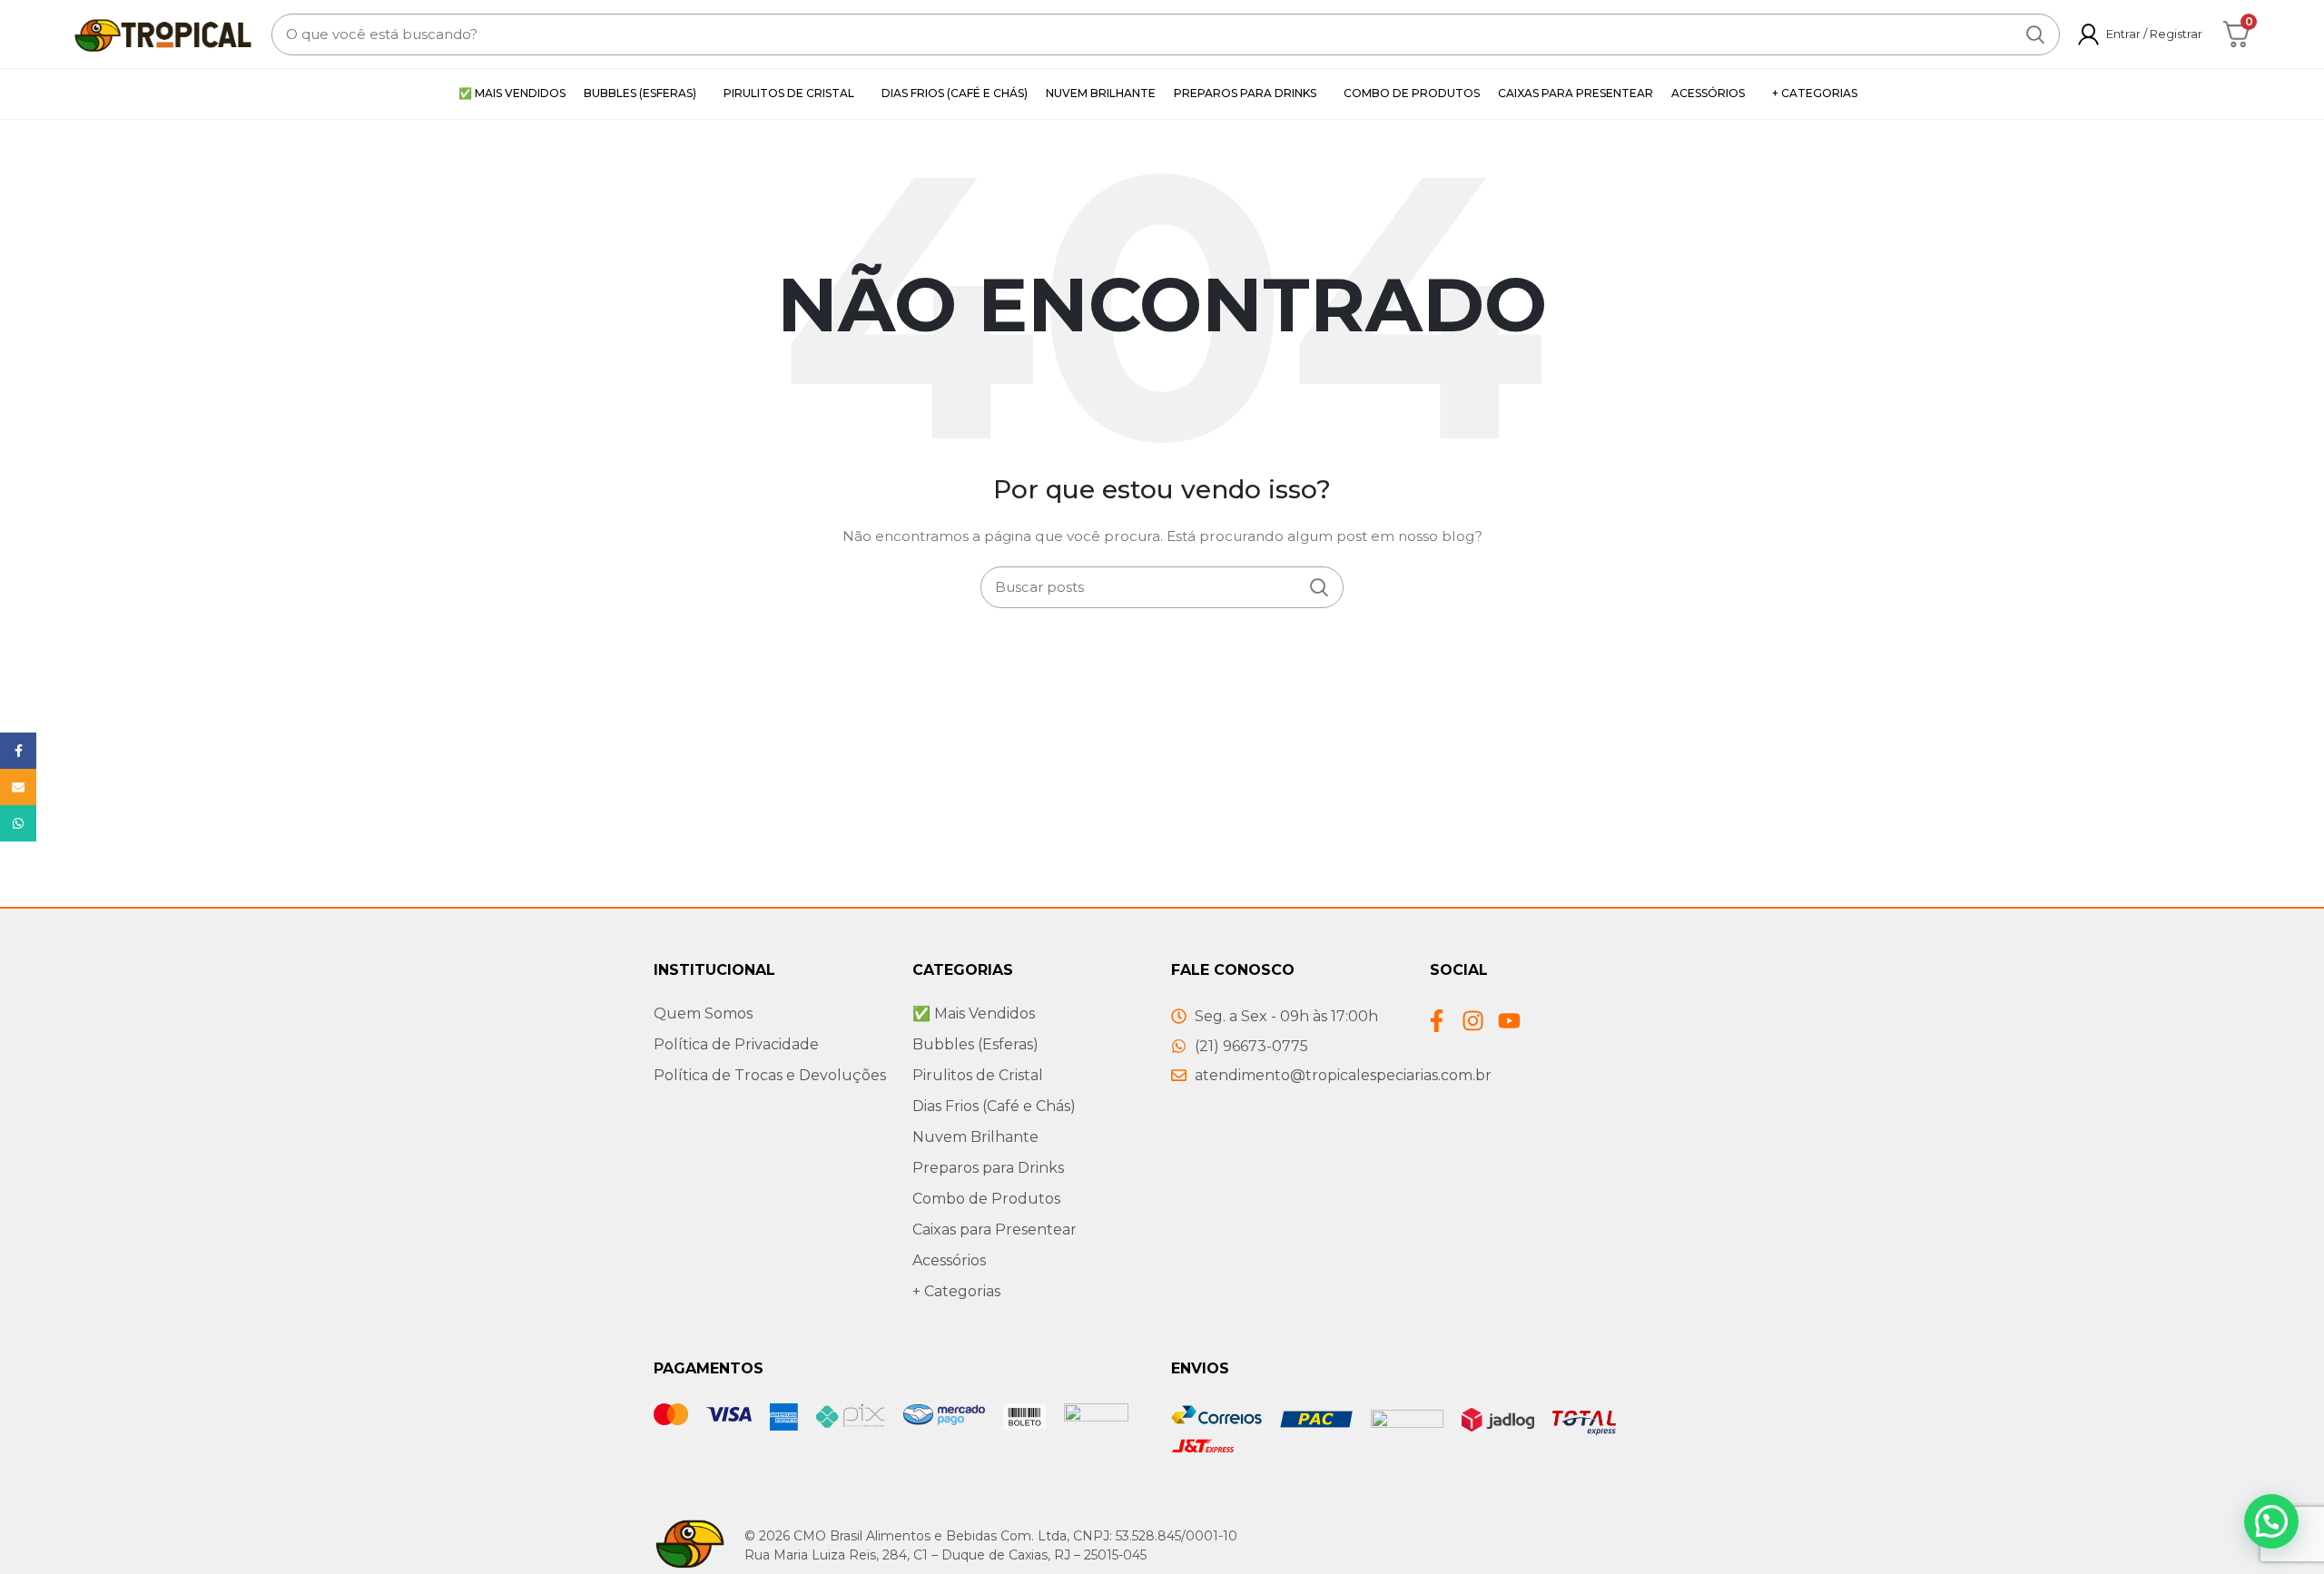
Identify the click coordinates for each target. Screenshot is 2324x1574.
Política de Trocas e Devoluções (770, 1075)
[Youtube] (1509, 1021)
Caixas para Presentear (995, 1230)
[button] (2271, 1521)
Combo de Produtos (986, 1199)
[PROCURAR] (2035, 34)
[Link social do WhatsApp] (18, 823)
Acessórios (949, 1260)
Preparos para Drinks (988, 1168)
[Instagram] (1473, 1021)
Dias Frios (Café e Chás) (994, 1106)
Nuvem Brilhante (975, 1137)
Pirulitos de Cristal (978, 1075)
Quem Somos (703, 1013)
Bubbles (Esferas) (975, 1044)
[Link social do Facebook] (18, 751)
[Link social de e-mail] (18, 787)
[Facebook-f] (1437, 1021)
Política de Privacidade (736, 1044)
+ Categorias (956, 1291)
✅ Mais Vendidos (974, 1013)
